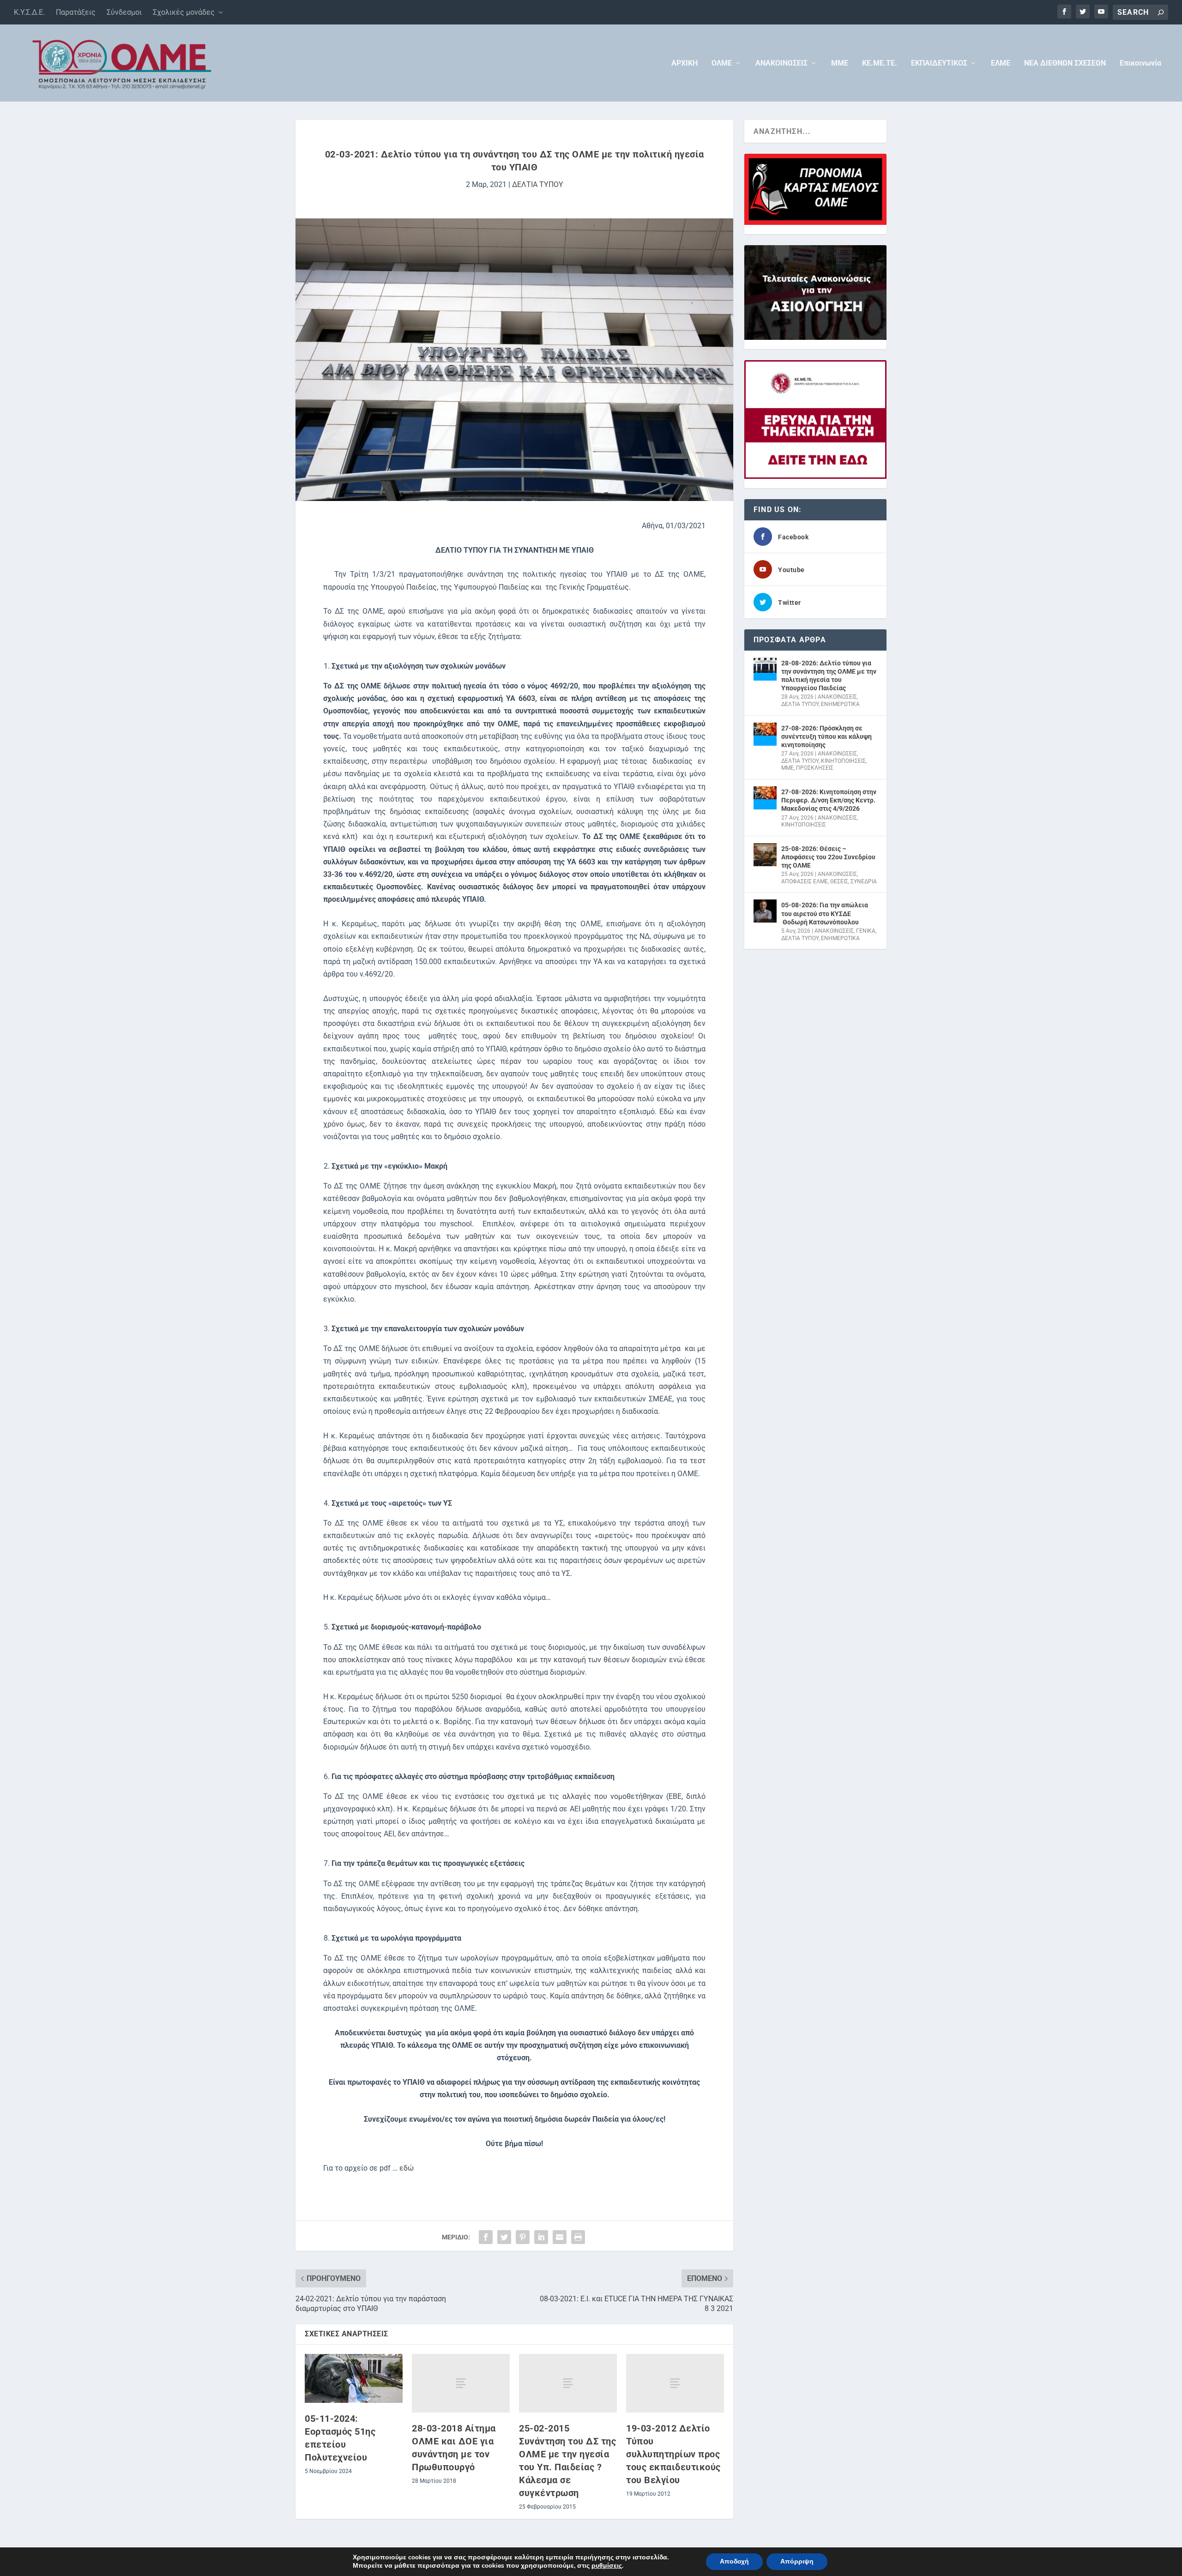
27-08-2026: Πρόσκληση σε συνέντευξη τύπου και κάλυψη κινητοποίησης (826, 736)
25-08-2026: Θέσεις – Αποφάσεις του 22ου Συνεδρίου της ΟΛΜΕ (828, 857)
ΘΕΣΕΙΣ (839, 881)
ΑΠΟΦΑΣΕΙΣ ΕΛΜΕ (805, 881)
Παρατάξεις (76, 12)
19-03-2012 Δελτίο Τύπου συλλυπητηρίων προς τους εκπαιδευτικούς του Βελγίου (673, 2454)
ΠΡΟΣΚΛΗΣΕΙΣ (815, 768)
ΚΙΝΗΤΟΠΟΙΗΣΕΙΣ (843, 761)
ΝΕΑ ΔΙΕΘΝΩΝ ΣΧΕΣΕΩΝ (1065, 63)
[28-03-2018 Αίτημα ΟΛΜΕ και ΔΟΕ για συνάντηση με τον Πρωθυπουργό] (461, 2383)
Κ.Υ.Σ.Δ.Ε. (29, 12)
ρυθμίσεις (607, 2566)
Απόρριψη (797, 2561)
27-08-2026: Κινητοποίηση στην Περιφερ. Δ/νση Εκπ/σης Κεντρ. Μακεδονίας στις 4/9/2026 (829, 800)
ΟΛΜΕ (722, 63)
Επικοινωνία (1140, 63)
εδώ (407, 2168)
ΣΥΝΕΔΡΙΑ (864, 881)
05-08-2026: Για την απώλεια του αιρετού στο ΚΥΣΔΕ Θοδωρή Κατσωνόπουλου (825, 913)
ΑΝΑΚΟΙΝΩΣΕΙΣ (781, 63)
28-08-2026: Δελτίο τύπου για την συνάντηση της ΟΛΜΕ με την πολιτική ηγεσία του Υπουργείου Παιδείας (829, 676)
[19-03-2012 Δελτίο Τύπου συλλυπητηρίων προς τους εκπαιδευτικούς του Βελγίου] (675, 2383)
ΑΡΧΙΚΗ (684, 63)
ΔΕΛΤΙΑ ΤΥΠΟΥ (538, 184)
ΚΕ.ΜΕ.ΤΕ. (880, 63)
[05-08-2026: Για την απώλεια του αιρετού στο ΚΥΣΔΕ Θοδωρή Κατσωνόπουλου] (765, 911)
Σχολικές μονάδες (184, 12)
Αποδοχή (734, 2561)
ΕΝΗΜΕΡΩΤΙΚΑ (840, 704)
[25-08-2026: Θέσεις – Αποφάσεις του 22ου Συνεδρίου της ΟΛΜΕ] (765, 855)
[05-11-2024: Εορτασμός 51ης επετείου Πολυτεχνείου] (354, 2378)
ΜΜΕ (840, 63)
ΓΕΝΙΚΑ (866, 931)
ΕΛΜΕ (1001, 63)
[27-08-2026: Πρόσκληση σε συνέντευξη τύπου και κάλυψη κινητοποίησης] (765, 734)
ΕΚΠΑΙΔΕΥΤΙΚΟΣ (939, 63)
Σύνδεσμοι (124, 12)
